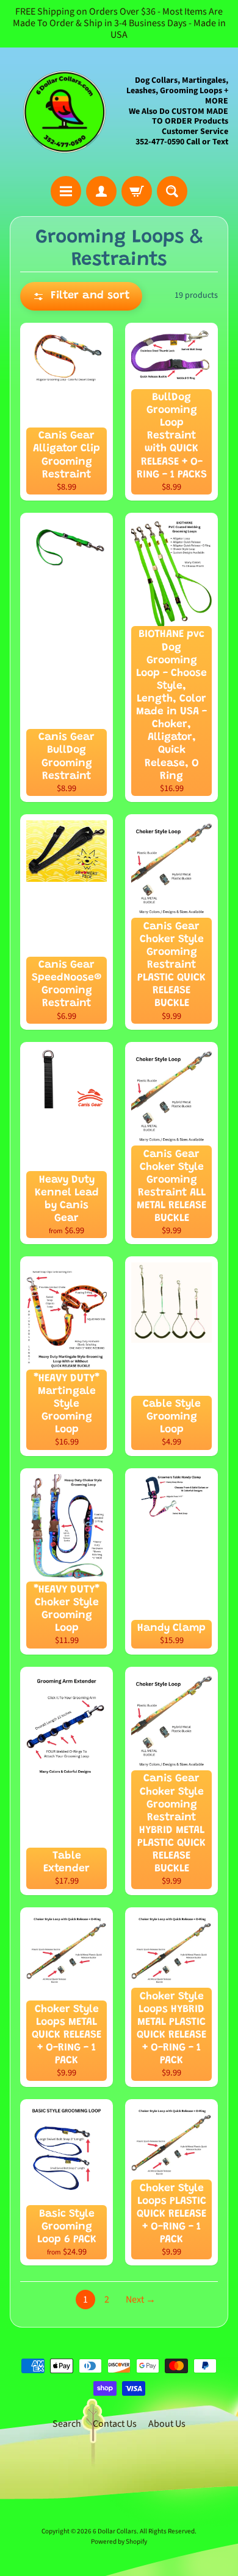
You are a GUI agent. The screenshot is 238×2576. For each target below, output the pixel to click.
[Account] (101, 191)
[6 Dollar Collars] (64, 112)
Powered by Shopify (119, 2542)
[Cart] (137, 191)
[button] (81, 296)
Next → (141, 2300)
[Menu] (66, 191)
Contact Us (115, 2424)
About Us (167, 2424)
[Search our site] (172, 191)
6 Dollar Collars (115, 2531)
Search (67, 2424)
